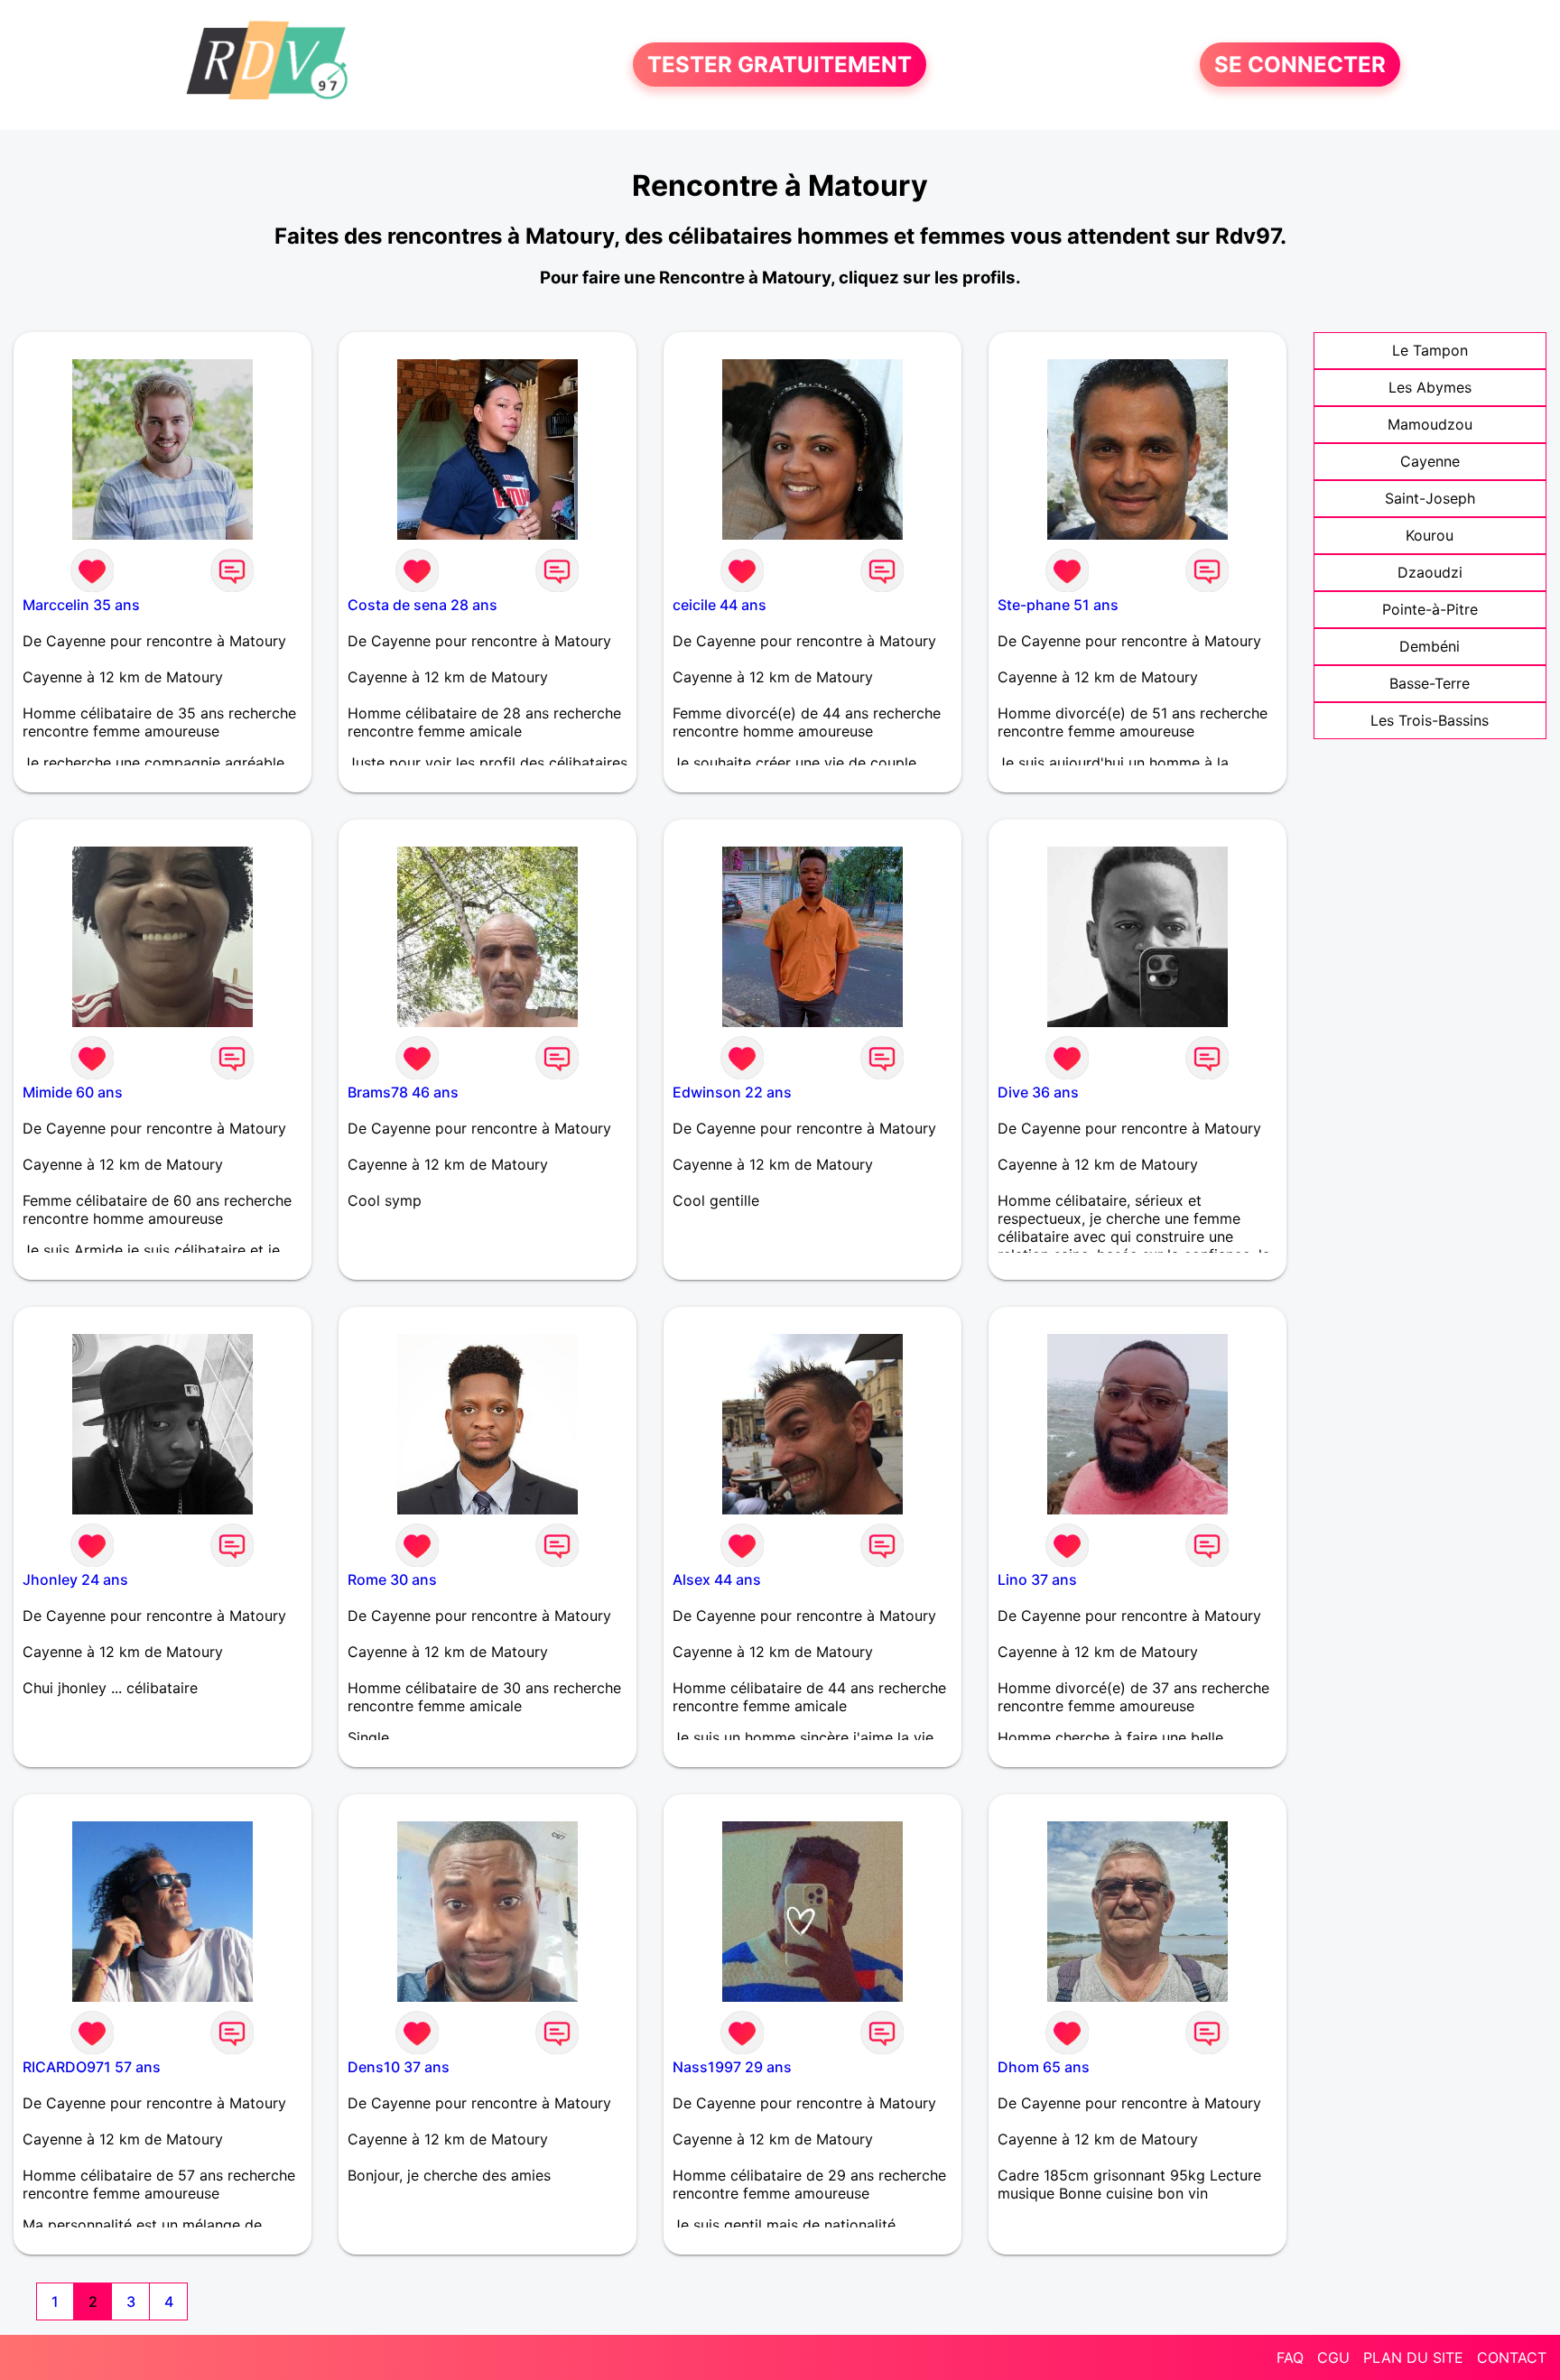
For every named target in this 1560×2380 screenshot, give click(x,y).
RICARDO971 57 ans (92, 2067)
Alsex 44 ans (717, 1579)
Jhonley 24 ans (75, 1579)
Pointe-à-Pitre (1430, 609)
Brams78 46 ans (403, 1092)
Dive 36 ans (1038, 1092)
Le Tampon (1430, 350)
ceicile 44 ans (720, 605)
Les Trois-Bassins (1430, 720)
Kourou (1430, 535)
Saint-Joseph (1430, 498)
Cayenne (1430, 461)
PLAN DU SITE (1413, 2357)
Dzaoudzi (1430, 572)
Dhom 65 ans (1044, 2067)
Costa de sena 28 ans (422, 605)
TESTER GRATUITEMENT (780, 65)
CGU (1333, 2357)
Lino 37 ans (1037, 1579)
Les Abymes (1430, 387)
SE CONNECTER (1300, 65)
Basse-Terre (1430, 683)
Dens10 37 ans (399, 2067)
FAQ (1290, 2357)
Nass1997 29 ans (732, 2067)
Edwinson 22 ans (732, 1092)
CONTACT (1512, 2357)
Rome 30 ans (392, 1579)
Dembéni (1430, 646)
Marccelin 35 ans (81, 605)
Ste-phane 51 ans (1058, 605)
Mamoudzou (1430, 424)
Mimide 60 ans (73, 1092)
